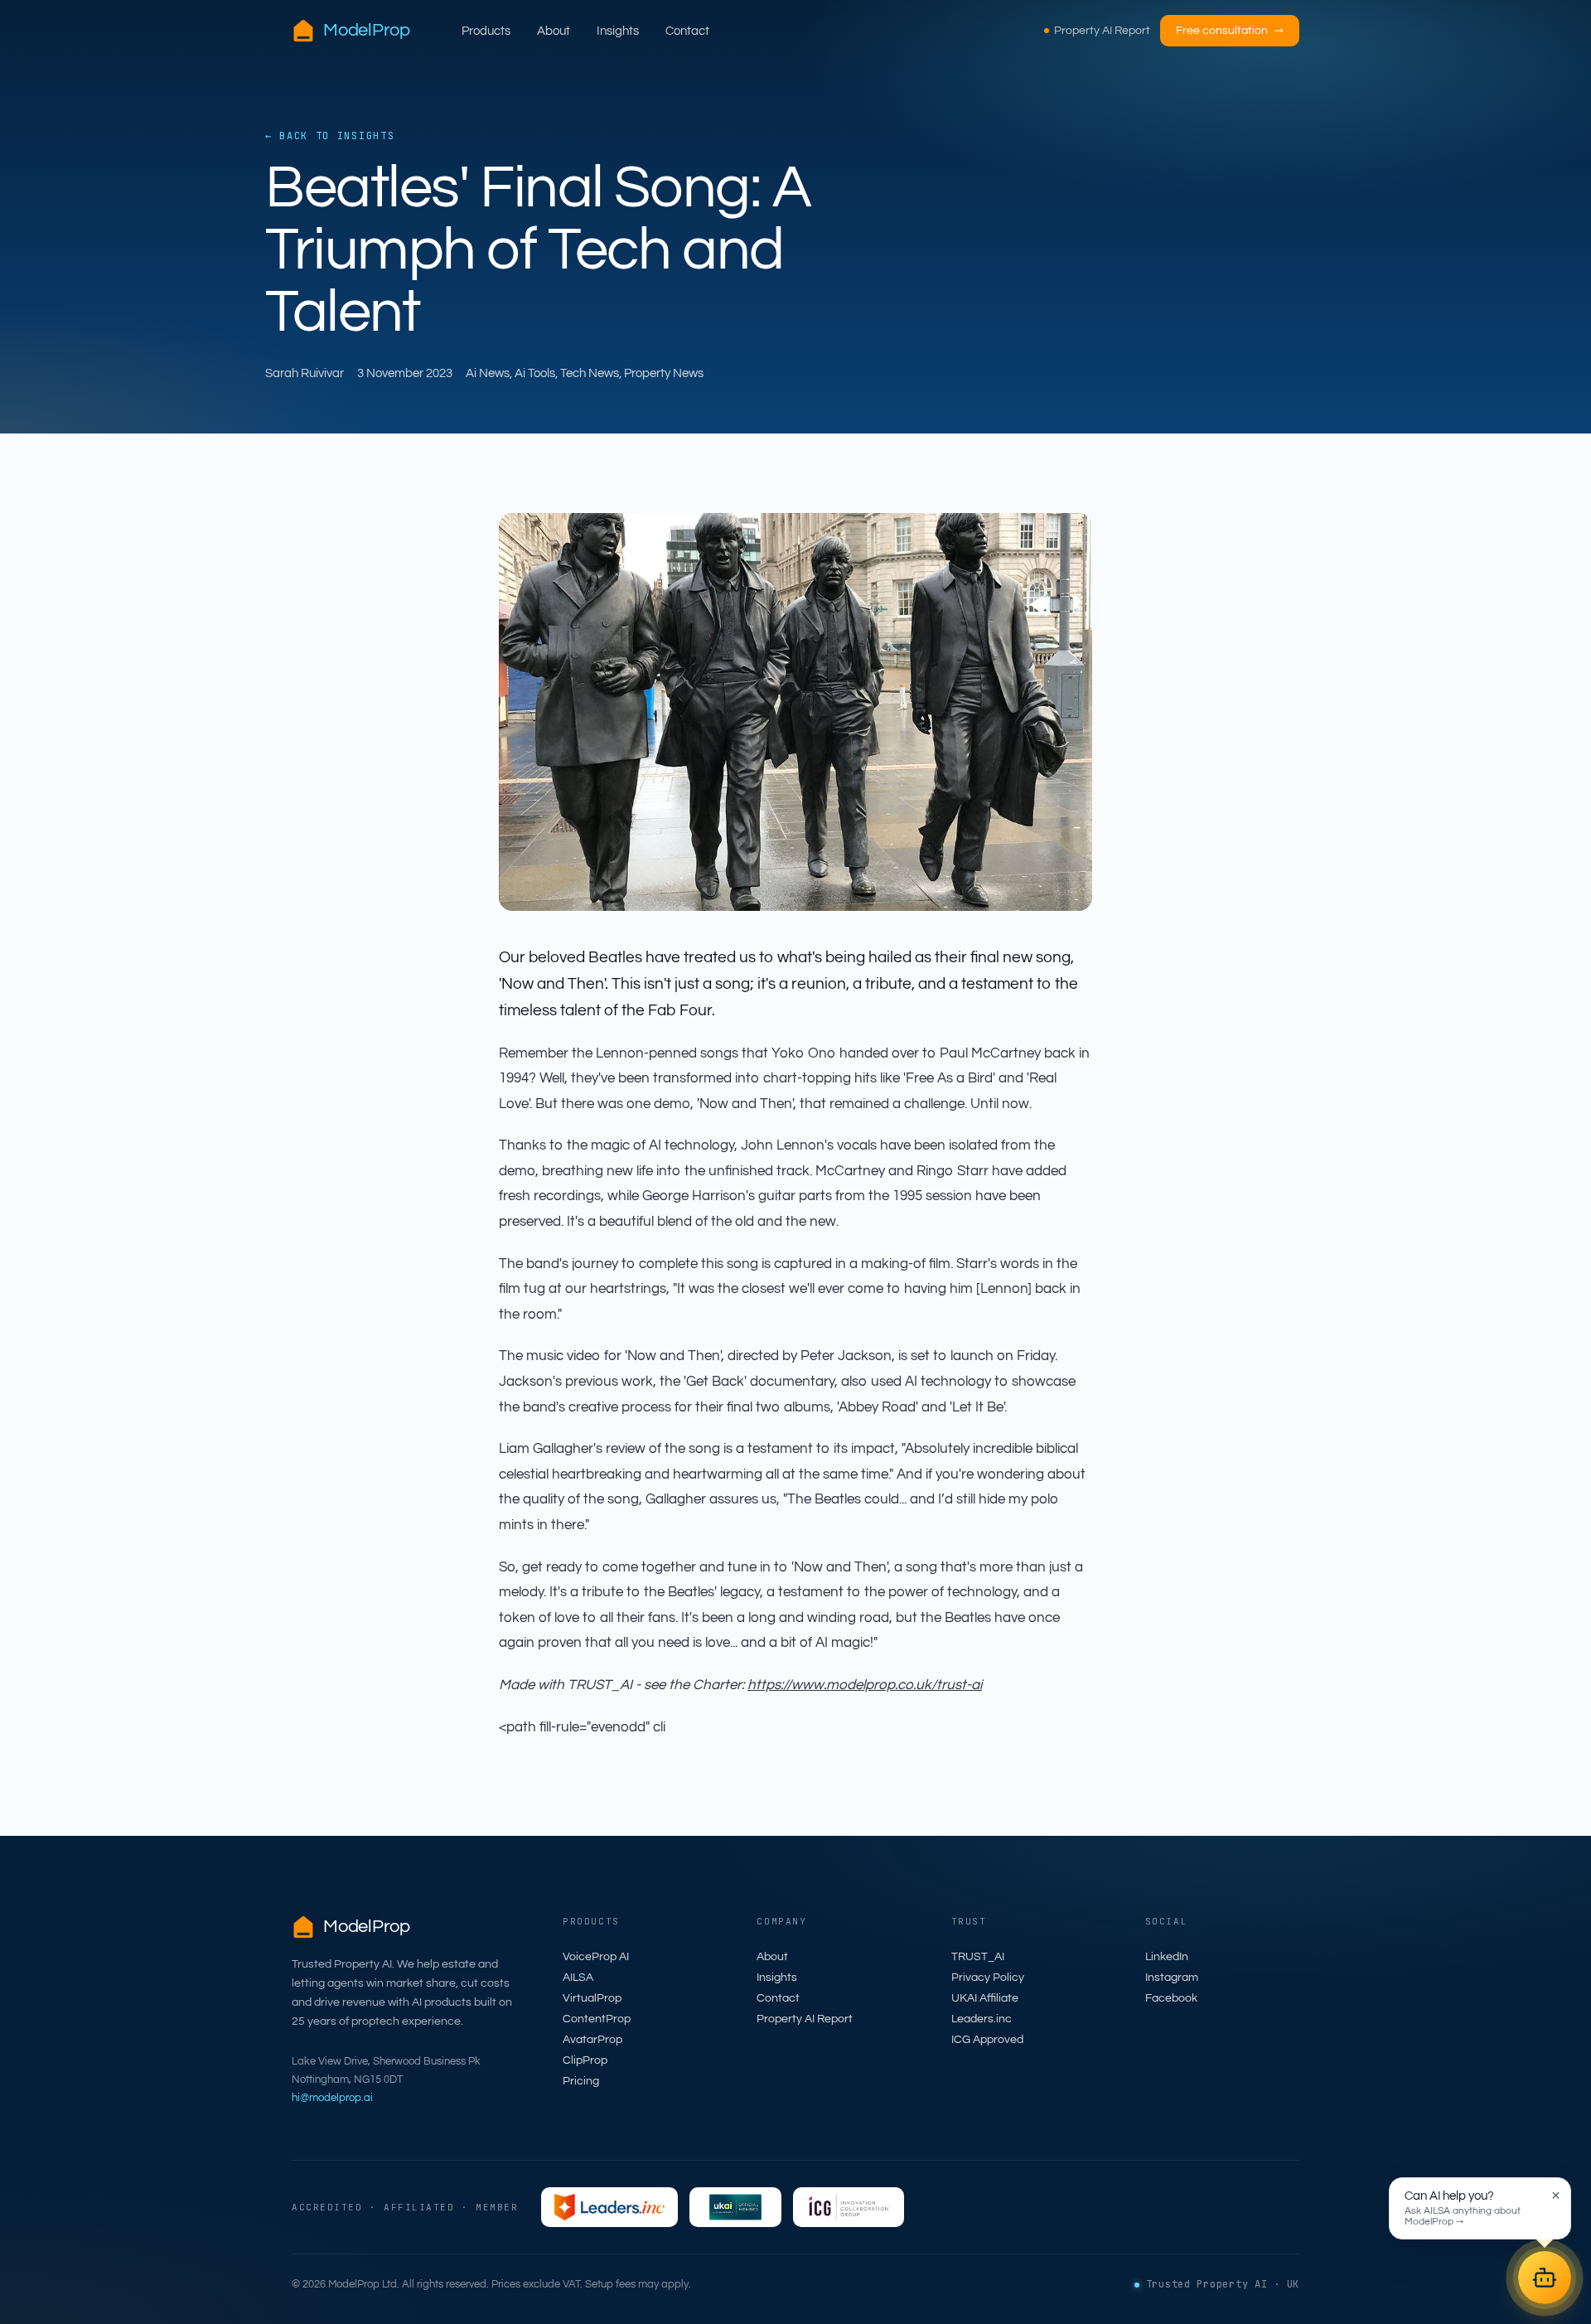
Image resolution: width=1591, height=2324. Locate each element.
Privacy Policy (988, 1978)
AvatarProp (592, 2040)
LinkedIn (1167, 1957)
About (554, 31)
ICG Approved (987, 2040)
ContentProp (597, 2019)
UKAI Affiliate (985, 1998)
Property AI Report (1102, 31)
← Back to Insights (330, 136)
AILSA (578, 1978)
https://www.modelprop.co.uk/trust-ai (865, 1685)
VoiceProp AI (596, 1957)
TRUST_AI (978, 1957)
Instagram (1172, 1978)
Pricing (581, 2081)
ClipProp (585, 2060)
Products (486, 31)
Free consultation (1230, 31)
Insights (618, 31)
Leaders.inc (982, 2019)
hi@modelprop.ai (332, 2098)
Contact (687, 31)
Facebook (1171, 1998)
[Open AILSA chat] (1545, 2278)
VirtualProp (592, 1998)
